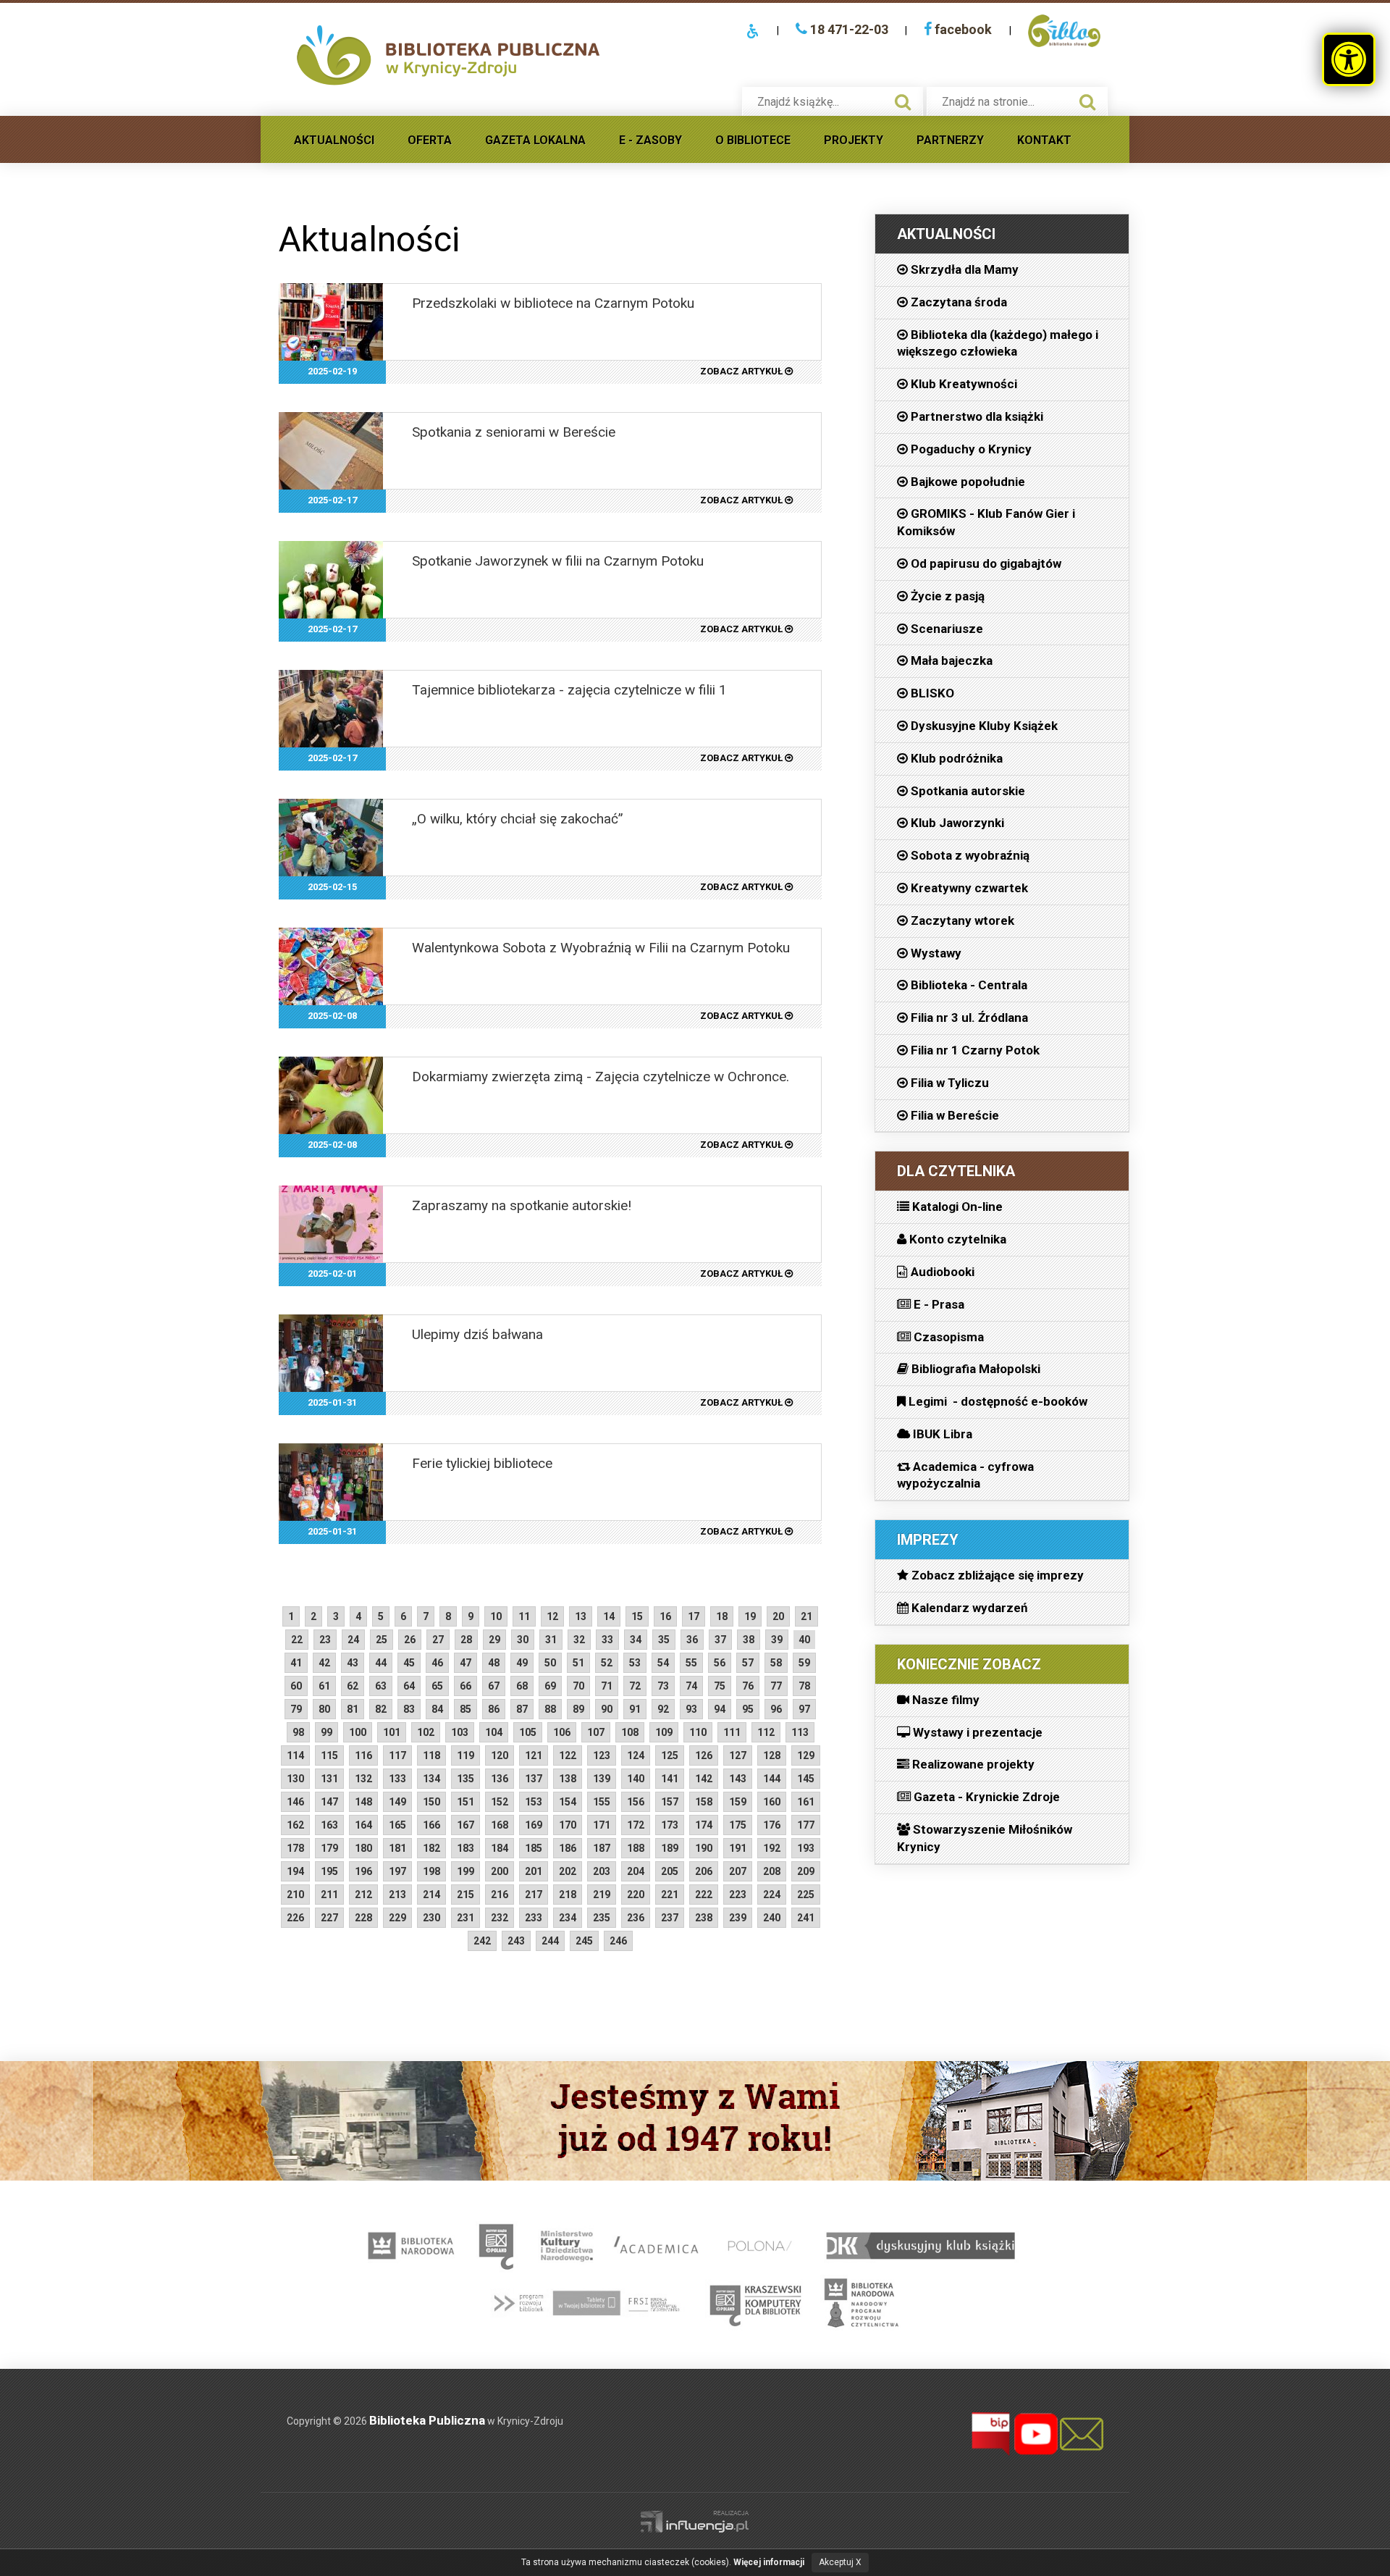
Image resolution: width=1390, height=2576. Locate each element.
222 (704, 1895)
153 (534, 1802)
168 (500, 1825)
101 (392, 1732)
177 (806, 1825)
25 (382, 1640)
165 (397, 1825)
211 (329, 1895)
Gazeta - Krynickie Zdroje (985, 1797)
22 (297, 1640)
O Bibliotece (753, 140)
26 (410, 1640)
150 (431, 1802)
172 (636, 1825)
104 (494, 1732)
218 (568, 1895)
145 (806, 1779)
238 (704, 1918)
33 (607, 1640)
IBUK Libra (941, 1434)
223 (738, 1895)
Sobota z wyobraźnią (969, 855)
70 (578, 1686)
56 (720, 1663)
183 (466, 1848)
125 (670, 1755)
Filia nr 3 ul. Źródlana (968, 1018)
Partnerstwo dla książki (976, 416)
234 (568, 1918)
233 (534, 1918)
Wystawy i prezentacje (976, 1732)
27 (438, 1640)
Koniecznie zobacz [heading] (969, 1664)
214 (431, 1895)
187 (602, 1848)
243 (516, 1941)
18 (722, 1616)
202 (568, 1871)
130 (295, 1779)
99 (327, 1732)
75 (720, 1686)
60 (296, 1686)
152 (500, 1802)
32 (579, 1640)
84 (437, 1709)
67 (494, 1686)
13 (581, 1616)
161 (806, 1802)
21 (806, 1616)
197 (397, 1871)
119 (466, 1755)
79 (296, 1709)
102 (426, 1732)
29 (494, 1640)
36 (692, 1640)
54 (663, 1663)
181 (397, 1848)
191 (738, 1848)
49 (522, 1663)
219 (602, 1895)
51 (578, 1663)
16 (665, 1616)
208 (772, 1871)
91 (635, 1709)
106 (562, 1732)
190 (704, 1848)
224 (772, 1895)
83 (409, 1709)
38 (749, 1640)
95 (748, 1709)
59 (804, 1663)
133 (397, 1779)
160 (772, 1802)
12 (552, 1616)
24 (353, 1640)
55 (691, 1663)
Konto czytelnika (956, 1239)
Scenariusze (945, 629)
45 (409, 1663)
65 (437, 1686)
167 (466, 1825)
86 (494, 1709)
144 (772, 1779)
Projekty (854, 140)
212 (363, 1895)
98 (298, 1732)
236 (636, 1918)
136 (500, 1779)
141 (670, 1779)
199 (466, 1871)
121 (534, 1755)
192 (772, 1848)
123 (602, 1755)
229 (397, 1918)
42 (324, 1663)
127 (738, 1755)
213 (397, 1895)
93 (691, 1709)
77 (776, 1686)
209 (806, 1871)
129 (806, 1755)
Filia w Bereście (953, 1115)
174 (704, 1825)
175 (738, 1825)
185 (534, 1848)
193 (806, 1848)
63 (381, 1686)
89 (578, 1709)
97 (804, 1709)
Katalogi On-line (956, 1207)
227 (329, 1918)
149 (397, 1802)
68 (522, 1686)
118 (431, 1755)
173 (670, 1825)
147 (329, 1802)
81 (353, 1709)
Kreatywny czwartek (968, 888)
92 (663, 1709)
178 (295, 1848)
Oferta (430, 140)
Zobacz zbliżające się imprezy (996, 1575)
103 (460, 1732)
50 (550, 1663)
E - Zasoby (650, 140)
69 (550, 1686)
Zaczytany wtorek (961, 920)
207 (738, 1871)
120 (500, 1755)
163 (329, 1825)
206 (704, 1871)
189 (670, 1848)
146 (295, 1802)
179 (329, 1848)
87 (522, 1709)
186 (568, 1848)
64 (409, 1686)
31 (551, 1640)
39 (777, 1640)
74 (691, 1686)
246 (618, 1941)
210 (295, 1895)
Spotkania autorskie (966, 791)
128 (772, 1755)
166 (431, 1825)
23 (325, 1640)
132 (363, 1779)
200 (500, 1871)
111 (732, 1732)
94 (720, 1709)
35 (664, 1640)
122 (568, 1755)
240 (772, 1918)
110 (698, 1732)
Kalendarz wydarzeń (968, 1608)
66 (466, 1686)
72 (635, 1686)
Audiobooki (941, 1272)
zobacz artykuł (742, 371)
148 (363, 1802)
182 (431, 1848)
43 (353, 1663)
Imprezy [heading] (928, 1540)
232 (500, 1918)
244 (550, 1941)
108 (630, 1732)
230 (431, 1918)
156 (636, 1802)
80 (324, 1709)
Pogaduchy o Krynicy (970, 449)
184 (500, 1848)
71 (607, 1686)
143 (738, 1779)
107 (596, 1732)
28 (466, 1640)
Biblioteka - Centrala (968, 985)
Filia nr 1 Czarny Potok (974, 1050)
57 (748, 1663)
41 (296, 1663)
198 (431, 1871)
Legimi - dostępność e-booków (997, 1401)
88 (550, 1709)
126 (704, 1755)
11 (524, 1616)
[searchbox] (817, 102)
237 (670, 1918)
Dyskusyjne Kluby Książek (983, 726)
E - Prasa (938, 1304)
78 (804, 1686)
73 (663, 1686)
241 (806, 1918)
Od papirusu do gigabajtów (985, 563)
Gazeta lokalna (535, 140)
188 (636, 1848)
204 (636, 1871)
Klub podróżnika (955, 758)
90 (607, 1709)
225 (806, 1895)
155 (602, 1802)
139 (602, 1779)
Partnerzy (950, 140)
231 (466, 1918)
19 (750, 1616)
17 (694, 1616)
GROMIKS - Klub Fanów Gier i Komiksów (986, 522)
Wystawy (935, 953)
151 (466, 1802)
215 (466, 1895)
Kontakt (1044, 140)
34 (636, 1640)
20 (778, 1616)
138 (568, 1779)
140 (636, 1779)
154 (568, 1802)
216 (500, 1895)
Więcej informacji (769, 2562)
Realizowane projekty (972, 1764)
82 (381, 1709)
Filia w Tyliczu (948, 1083)
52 (607, 1663)
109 (664, 1732)
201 (534, 1871)
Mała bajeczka (950, 660)
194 (295, 1871)
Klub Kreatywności (963, 384)
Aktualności (334, 140)
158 (704, 1802)
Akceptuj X (840, 2562)
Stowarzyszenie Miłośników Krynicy (985, 1838)
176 (772, 1825)
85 (466, 1709)
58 (776, 1663)
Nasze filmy (944, 1700)
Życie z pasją (946, 596)
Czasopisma (947, 1337)
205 (670, 1871)
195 (329, 1871)
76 (748, 1686)
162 (295, 1825)
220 (636, 1895)
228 (363, 1918)
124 (636, 1755)
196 (363, 1871)
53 (635, 1663)
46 (437, 1663)
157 (670, 1802)
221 (670, 1895)
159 (738, 1802)
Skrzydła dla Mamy (963, 269)
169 (534, 1825)
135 (466, 1779)
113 (800, 1732)
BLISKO (931, 693)
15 (637, 1616)
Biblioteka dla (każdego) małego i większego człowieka (998, 343)
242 (482, 1941)
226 (295, 1918)
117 (397, 1755)
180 (363, 1848)
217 (534, 1895)
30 (523, 1640)
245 (584, 1941)
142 (704, 1779)
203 (602, 1871)
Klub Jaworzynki (956, 823)
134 (431, 1779)
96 (776, 1709)
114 (295, 1755)
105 (528, 1732)
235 (602, 1918)
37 (720, 1640)
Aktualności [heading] (946, 234)
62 (353, 1686)
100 (358, 1732)
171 (602, 1825)
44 (381, 1663)
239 (738, 1918)
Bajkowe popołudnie (966, 482)
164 (363, 1825)
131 (329, 1779)
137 (534, 1779)
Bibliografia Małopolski (974, 1369)
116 (363, 1755)
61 (324, 1686)
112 (766, 1732)
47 (466, 1663)
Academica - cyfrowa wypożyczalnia (965, 1475)
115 (329, 1755)
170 (568, 1825)
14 (609, 1616)
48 (494, 1663)
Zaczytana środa (957, 302)
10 (496, 1616)
